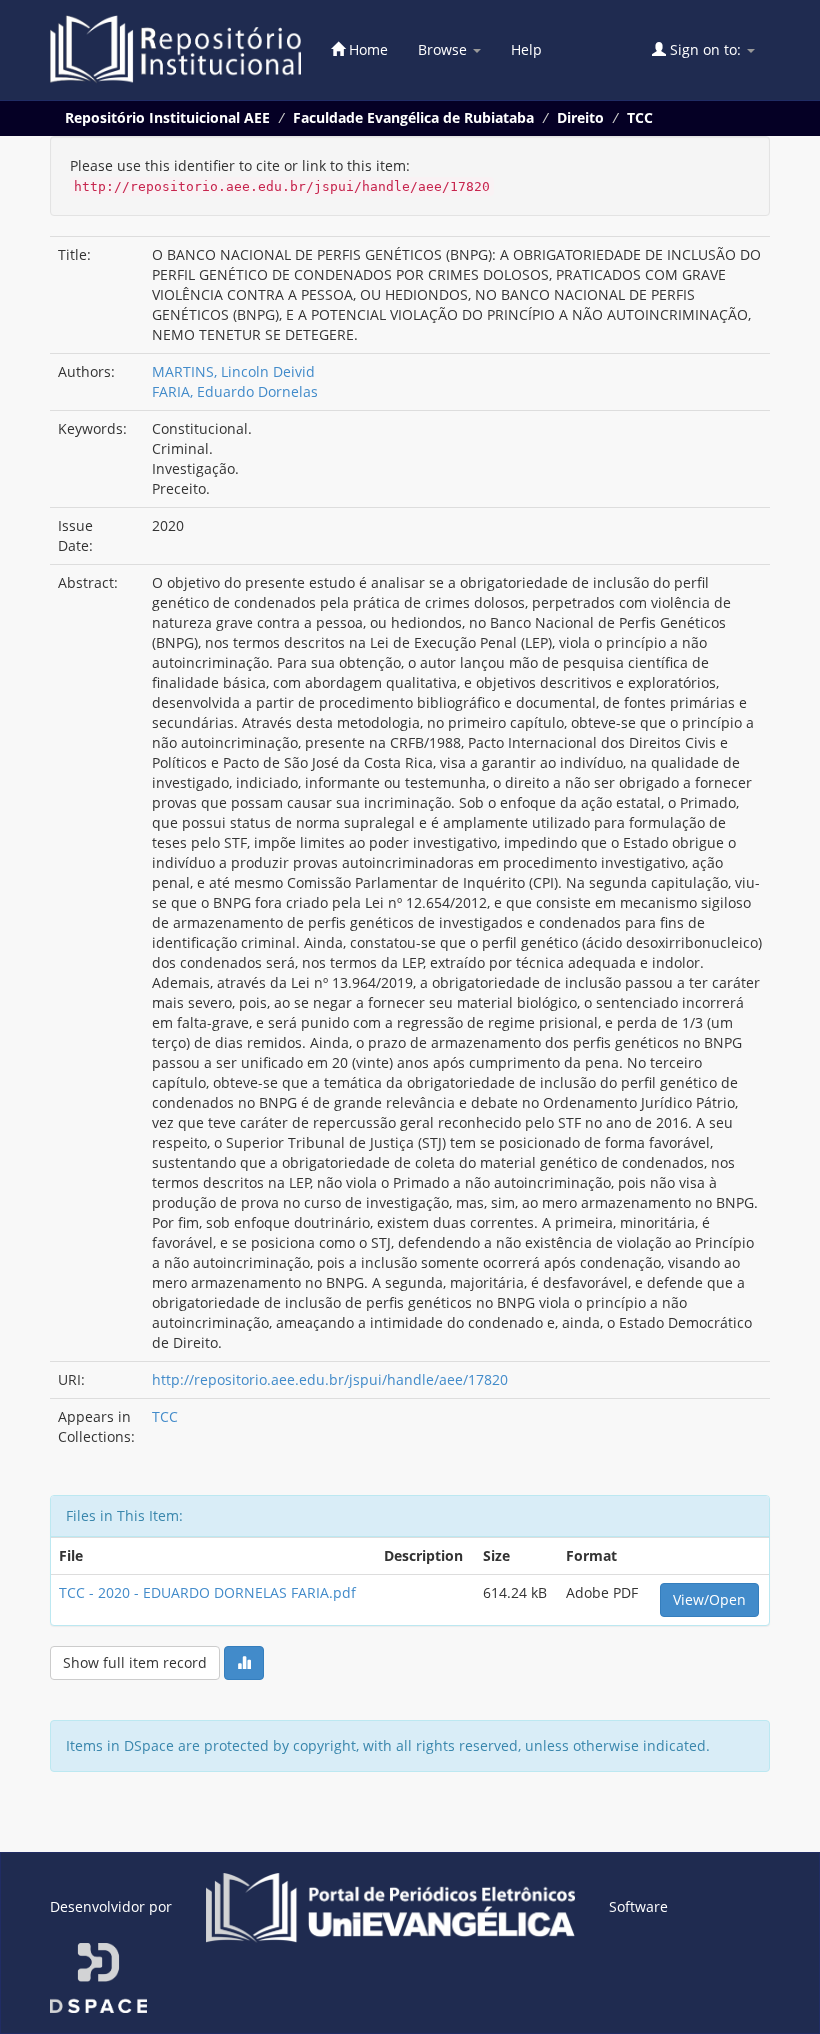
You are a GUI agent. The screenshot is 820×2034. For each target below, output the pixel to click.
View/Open (709, 1599)
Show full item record (135, 1662)
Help (526, 49)
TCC (640, 117)
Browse (444, 49)
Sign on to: (705, 49)
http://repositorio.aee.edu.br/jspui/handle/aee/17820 (330, 1379)
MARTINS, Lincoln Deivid (233, 371)
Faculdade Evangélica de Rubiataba (413, 117)
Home (366, 49)
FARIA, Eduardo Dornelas (235, 391)
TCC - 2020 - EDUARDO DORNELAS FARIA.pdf (207, 1592)
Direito (580, 117)
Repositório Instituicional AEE (167, 117)
